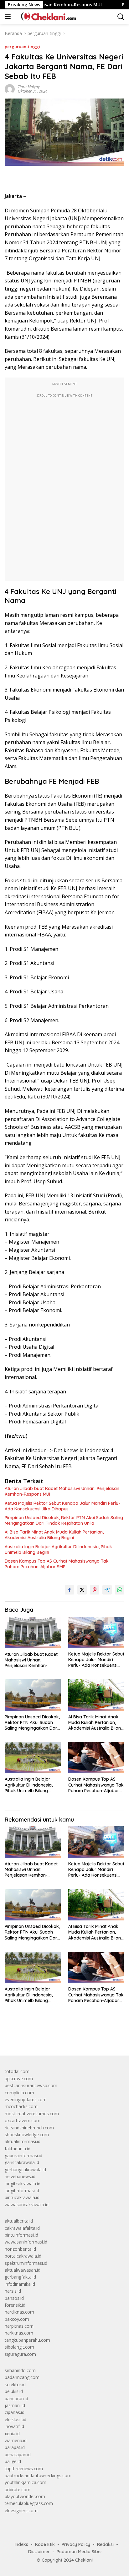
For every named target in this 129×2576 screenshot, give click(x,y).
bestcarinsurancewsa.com (31, 2085)
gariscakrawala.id (22, 2162)
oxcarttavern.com (23, 2120)
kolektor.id (15, 2384)
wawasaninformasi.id (26, 2242)
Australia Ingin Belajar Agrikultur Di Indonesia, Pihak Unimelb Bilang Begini (58, 1549)
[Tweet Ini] (82, 1590)
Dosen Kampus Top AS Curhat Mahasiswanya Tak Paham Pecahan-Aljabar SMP (57, 1564)
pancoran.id (16, 2399)
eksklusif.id (15, 2419)
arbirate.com (18, 2490)
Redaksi (105, 2544)
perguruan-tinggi (22, 47)
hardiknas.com (19, 2312)
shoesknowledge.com (27, 2135)
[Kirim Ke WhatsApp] (120, 1590)
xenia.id (12, 2434)
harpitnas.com (19, 2326)
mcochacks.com (21, 2106)
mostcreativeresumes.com (32, 2114)
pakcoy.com (17, 2319)
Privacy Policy (76, 2544)
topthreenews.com (24, 2469)
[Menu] (9, 17)
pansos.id (14, 2298)
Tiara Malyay (29, 87)
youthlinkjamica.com (26, 2482)
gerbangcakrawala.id (25, 2170)
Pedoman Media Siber (80, 2552)
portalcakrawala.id (23, 2256)
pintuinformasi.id (21, 2235)
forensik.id (15, 2305)
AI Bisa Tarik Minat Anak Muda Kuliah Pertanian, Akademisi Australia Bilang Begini (54, 1535)
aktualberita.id (19, 2221)
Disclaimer (39, 2552)
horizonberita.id (20, 2249)
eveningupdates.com (26, 2099)
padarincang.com (22, 2377)
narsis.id (13, 2291)
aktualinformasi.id (23, 2141)
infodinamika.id (20, 2284)
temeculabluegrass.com (29, 2503)
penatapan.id (18, 2454)
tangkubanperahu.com (27, 2340)
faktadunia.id (18, 2149)
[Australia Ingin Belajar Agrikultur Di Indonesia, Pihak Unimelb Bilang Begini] (33, 1757)
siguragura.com (20, 2354)
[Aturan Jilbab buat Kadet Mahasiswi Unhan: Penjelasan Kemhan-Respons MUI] (33, 1633)
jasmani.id (15, 2405)
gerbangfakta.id (20, 2277)
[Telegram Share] (107, 1590)
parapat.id (15, 2447)
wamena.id (16, 2440)
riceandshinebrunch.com (29, 2128)
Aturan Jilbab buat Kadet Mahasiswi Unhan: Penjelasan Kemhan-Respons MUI (62, 1491)
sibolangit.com (19, 2347)
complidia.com (19, 2093)
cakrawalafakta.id (22, 2228)
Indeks (21, 2544)
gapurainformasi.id (23, 2155)
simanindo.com (20, 2370)
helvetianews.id (20, 2176)
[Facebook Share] (70, 1590)
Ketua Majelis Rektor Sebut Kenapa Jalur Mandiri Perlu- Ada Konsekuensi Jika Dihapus (62, 1506)
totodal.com (17, 2071)
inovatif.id (14, 2426)
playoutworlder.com (25, 2496)
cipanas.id (15, 2412)
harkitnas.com (19, 2333)
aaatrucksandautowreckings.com (38, 2475)
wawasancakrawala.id (27, 2205)
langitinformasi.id (22, 2191)
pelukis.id (14, 2391)
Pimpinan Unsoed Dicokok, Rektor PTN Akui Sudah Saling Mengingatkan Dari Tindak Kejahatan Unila (64, 1520)
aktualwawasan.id (23, 2270)
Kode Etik (45, 2544)
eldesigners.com (21, 2510)
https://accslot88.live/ (26, 2036)
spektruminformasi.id (26, 2263)
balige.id (13, 2461)
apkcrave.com (19, 2079)
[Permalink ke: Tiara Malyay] (10, 89)
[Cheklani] (46, 17)
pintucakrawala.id (22, 2197)
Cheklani (84, 2560)
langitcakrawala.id (23, 2184)
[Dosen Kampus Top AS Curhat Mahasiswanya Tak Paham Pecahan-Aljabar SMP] (96, 1757)
